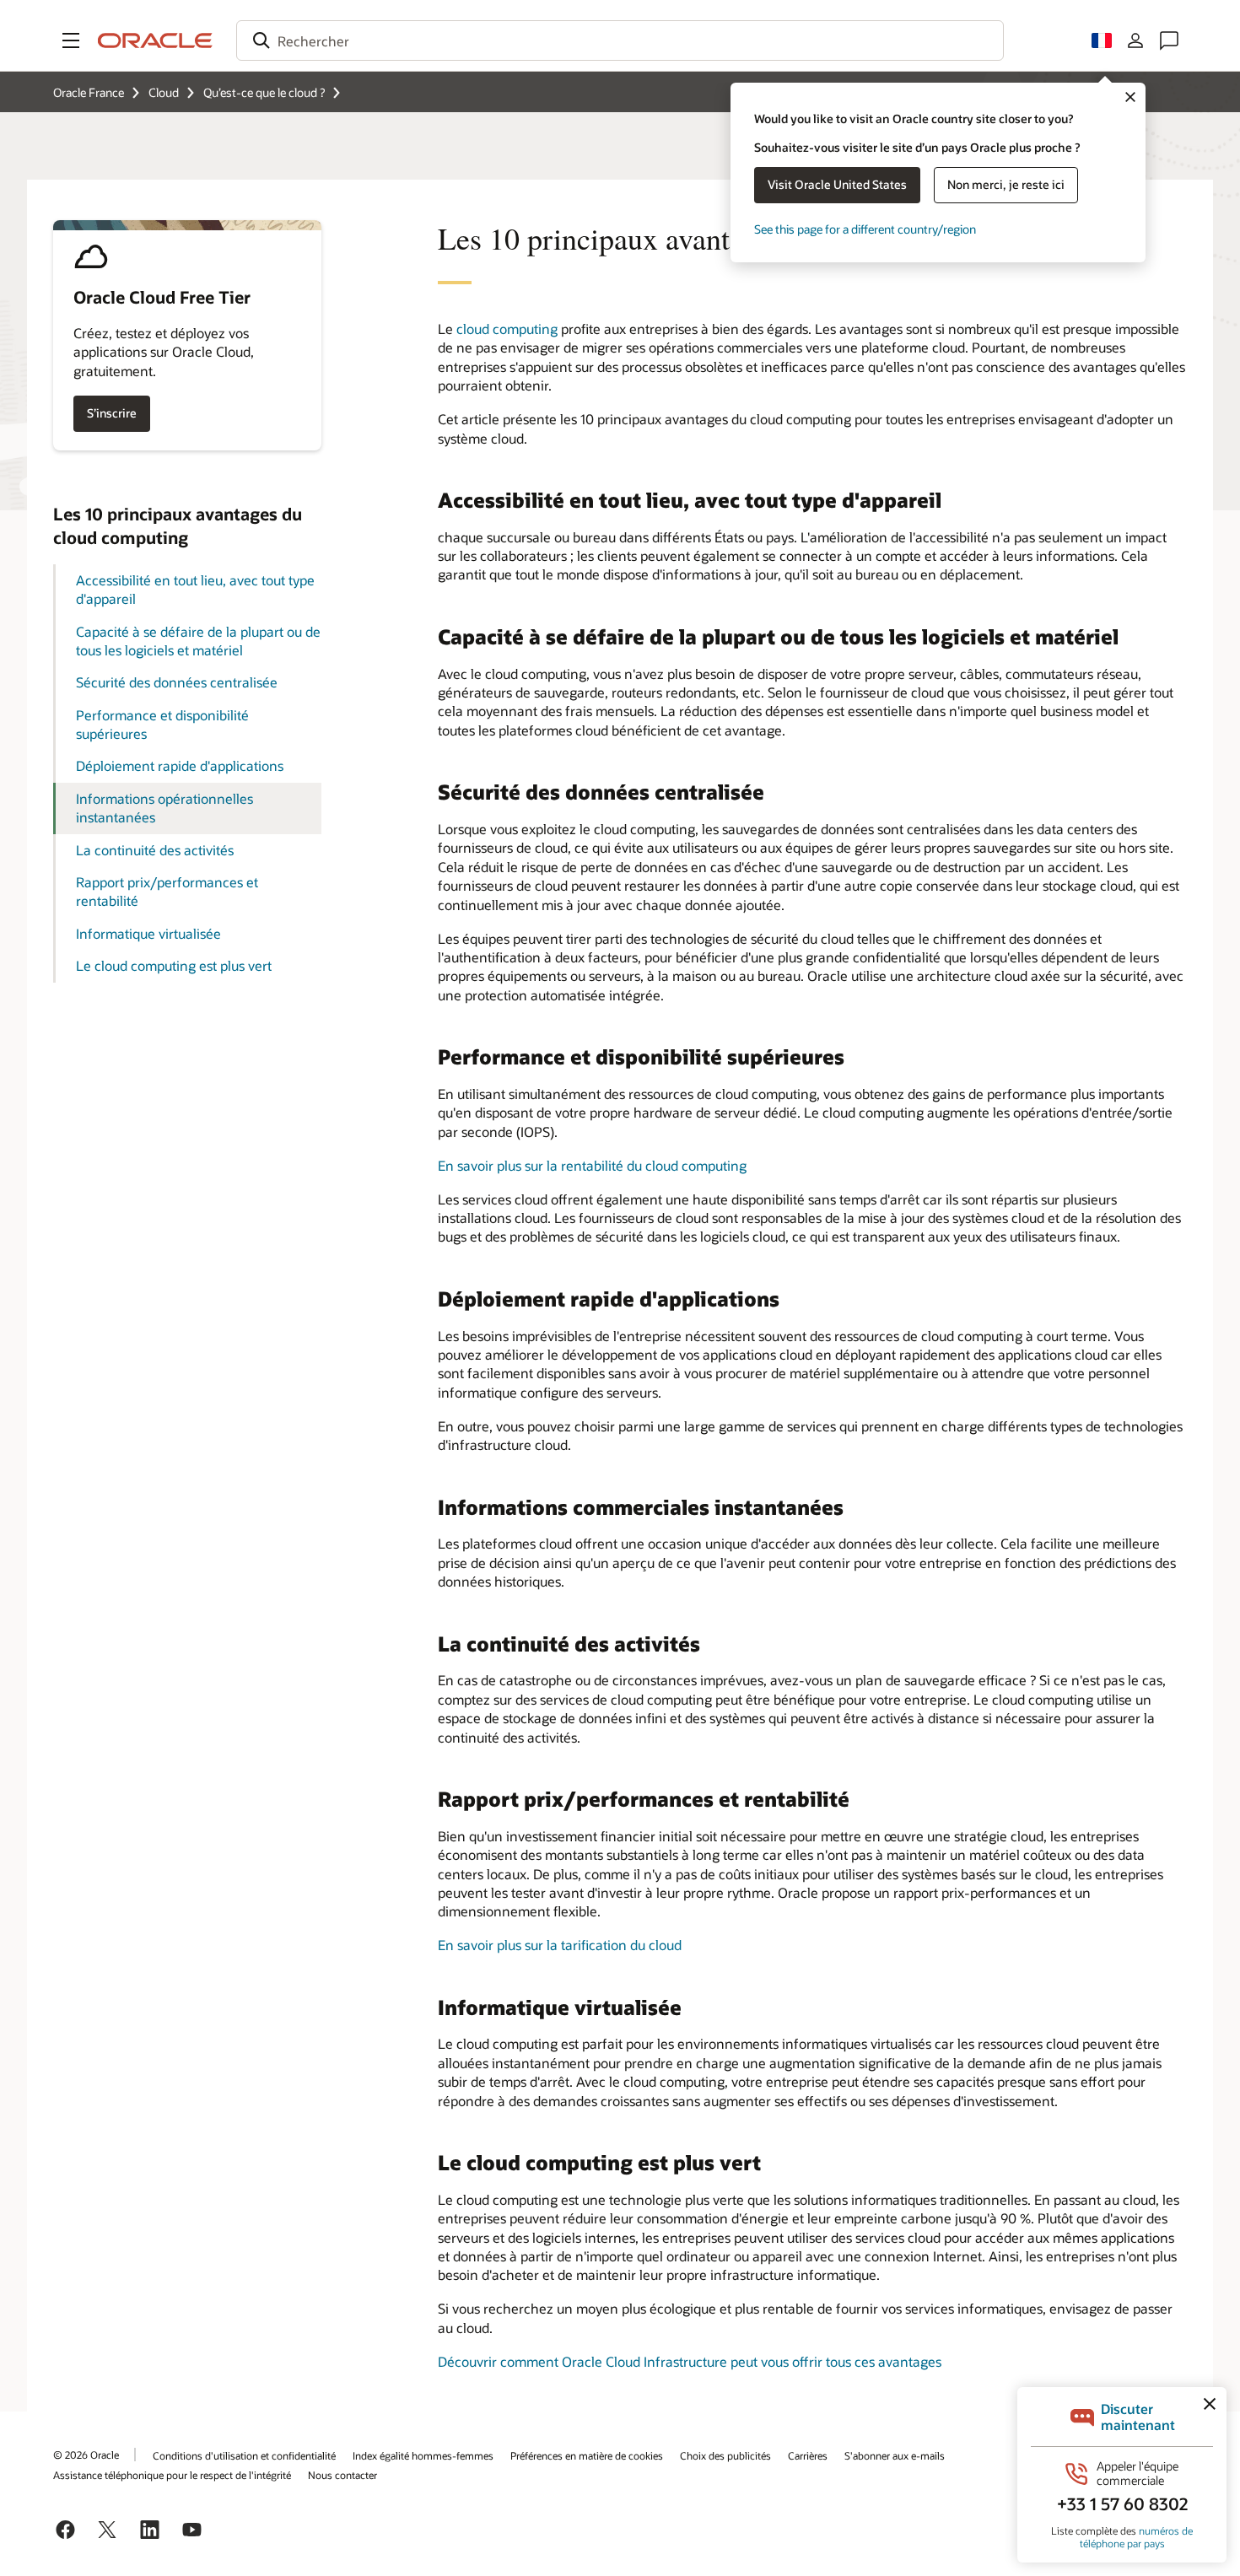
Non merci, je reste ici (1006, 184)
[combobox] (620, 40)
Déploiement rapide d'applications (180, 765)
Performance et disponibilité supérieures (162, 724)
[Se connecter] (1135, 40)
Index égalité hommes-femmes (423, 2455)
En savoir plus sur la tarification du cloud (560, 1945)
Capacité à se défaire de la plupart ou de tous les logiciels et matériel (198, 641)
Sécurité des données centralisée (177, 682)
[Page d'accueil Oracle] (155, 40)
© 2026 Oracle (86, 2455)
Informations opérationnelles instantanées (164, 808)
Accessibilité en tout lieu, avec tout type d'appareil (195, 589)
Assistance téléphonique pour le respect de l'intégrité (172, 2475)
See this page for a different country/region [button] (865, 229)
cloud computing (507, 329)
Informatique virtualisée (148, 933)
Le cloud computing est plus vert (174, 965)
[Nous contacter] (1169, 40)
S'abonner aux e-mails (895, 2455)
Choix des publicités (725, 2455)
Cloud (164, 92)
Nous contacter (342, 2475)
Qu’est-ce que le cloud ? (264, 92)
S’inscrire (112, 413)
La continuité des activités (155, 850)
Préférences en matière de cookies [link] (587, 2455)
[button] (71, 40)
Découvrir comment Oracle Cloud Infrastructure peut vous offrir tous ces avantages (690, 2361)
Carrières (808, 2455)
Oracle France (89, 92)
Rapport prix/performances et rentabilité (167, 891)
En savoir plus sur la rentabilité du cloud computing (592, 1165)
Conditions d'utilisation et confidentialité (244, 2455)
